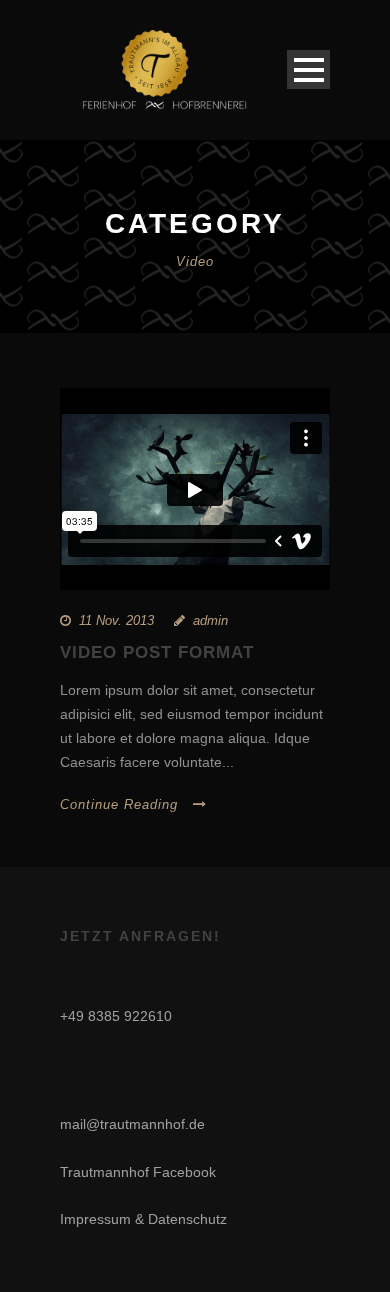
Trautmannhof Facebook (138, 1172)
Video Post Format (157, 652)
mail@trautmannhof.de (132, 1124)
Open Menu (308, 69)
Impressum (95, 1219)
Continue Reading (119, 804)
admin (210, 620)
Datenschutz (187, 1219)
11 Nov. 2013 (116, 620)
